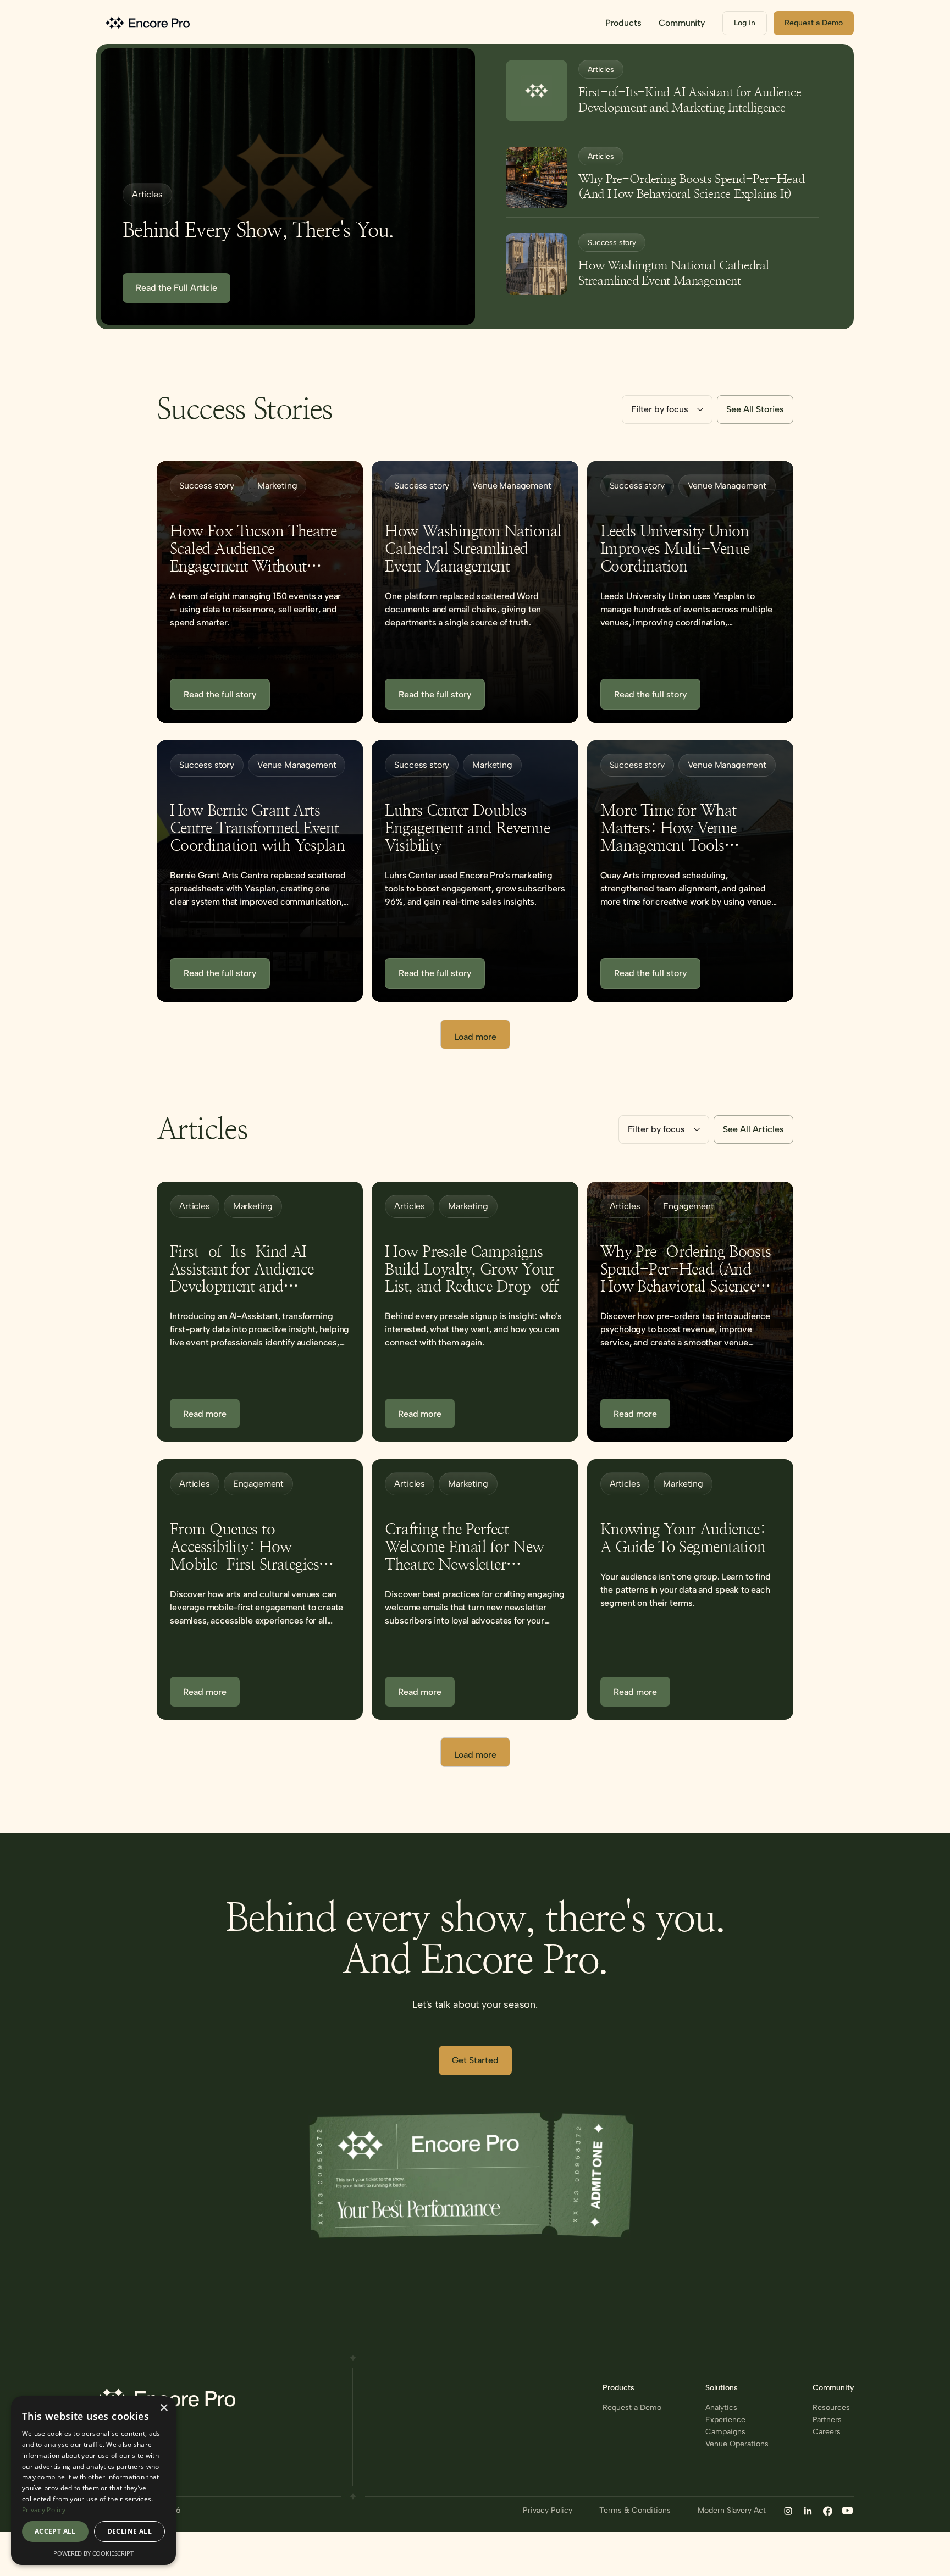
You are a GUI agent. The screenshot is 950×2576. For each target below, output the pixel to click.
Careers (827, 2432)
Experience (725, 2420)
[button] (623, 23)
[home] (149, 23)
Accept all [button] (55, 2531)
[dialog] (93, 2481)
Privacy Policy (548, 2511)
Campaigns (725, 2432)
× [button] (164, 2408)
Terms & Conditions (635, 2511)
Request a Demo (632, 2408)
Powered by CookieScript (93, 2553)
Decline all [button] (129, 2531)
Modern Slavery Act (732, 2511)
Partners (827, 2420)
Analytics (721, 2408)
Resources (831, 2408)
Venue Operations (737, 2444)
